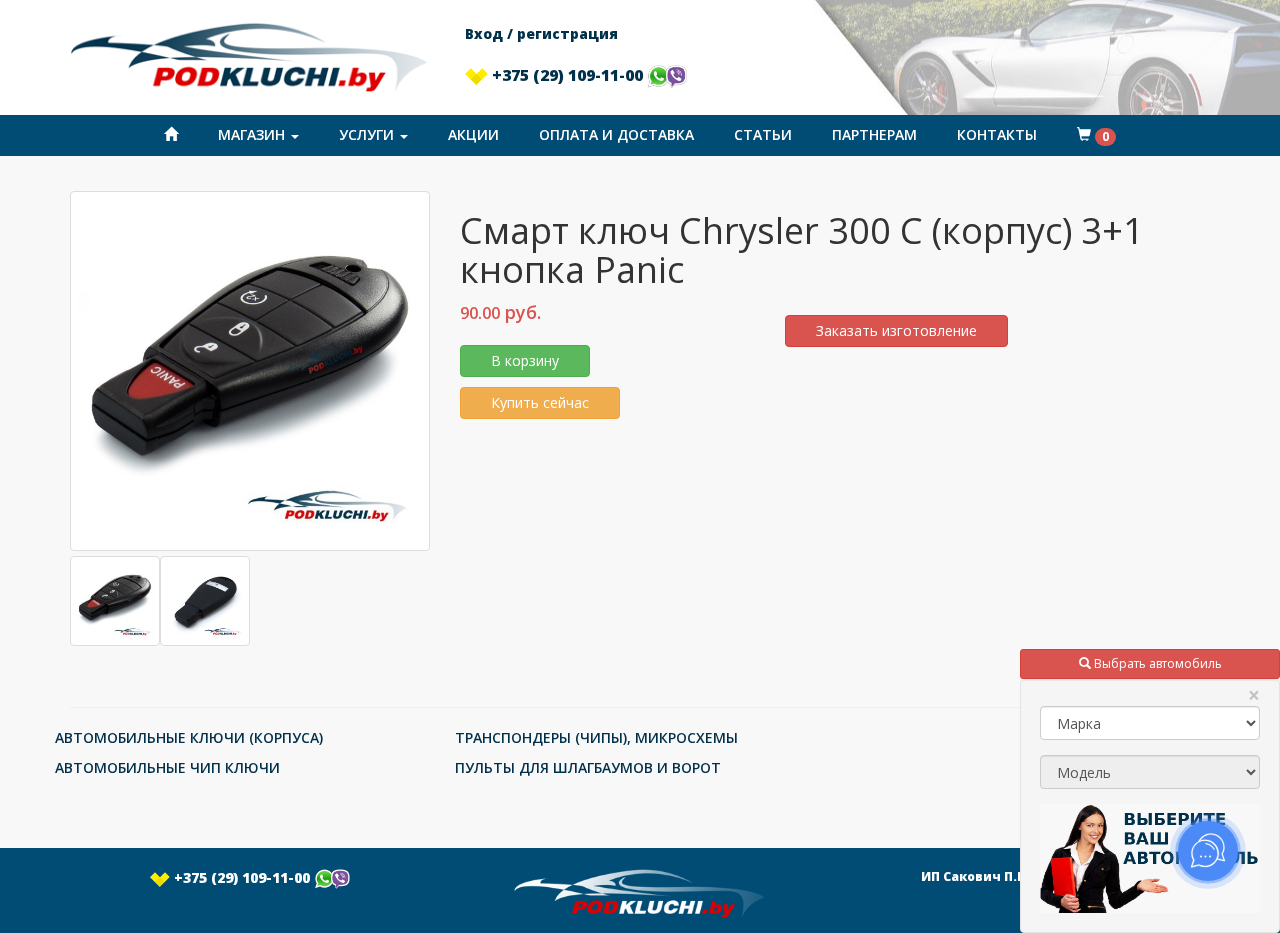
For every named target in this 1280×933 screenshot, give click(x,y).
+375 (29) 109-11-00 (567, 75)
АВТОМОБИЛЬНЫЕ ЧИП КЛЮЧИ (167, 767)
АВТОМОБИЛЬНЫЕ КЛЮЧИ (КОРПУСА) (189, 737)
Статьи (763, 134)
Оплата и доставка (616, 134)
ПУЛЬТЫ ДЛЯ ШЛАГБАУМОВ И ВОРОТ (588, 767)
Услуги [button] (368, 134)
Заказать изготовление (896, 330)
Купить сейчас (540, 402)
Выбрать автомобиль (1156, 663)
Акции (473, 134)
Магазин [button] (253, 134)
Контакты (997, 134)
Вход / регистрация (541, 33)
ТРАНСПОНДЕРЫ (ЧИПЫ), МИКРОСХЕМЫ (596, 737)
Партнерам (874, 134)
